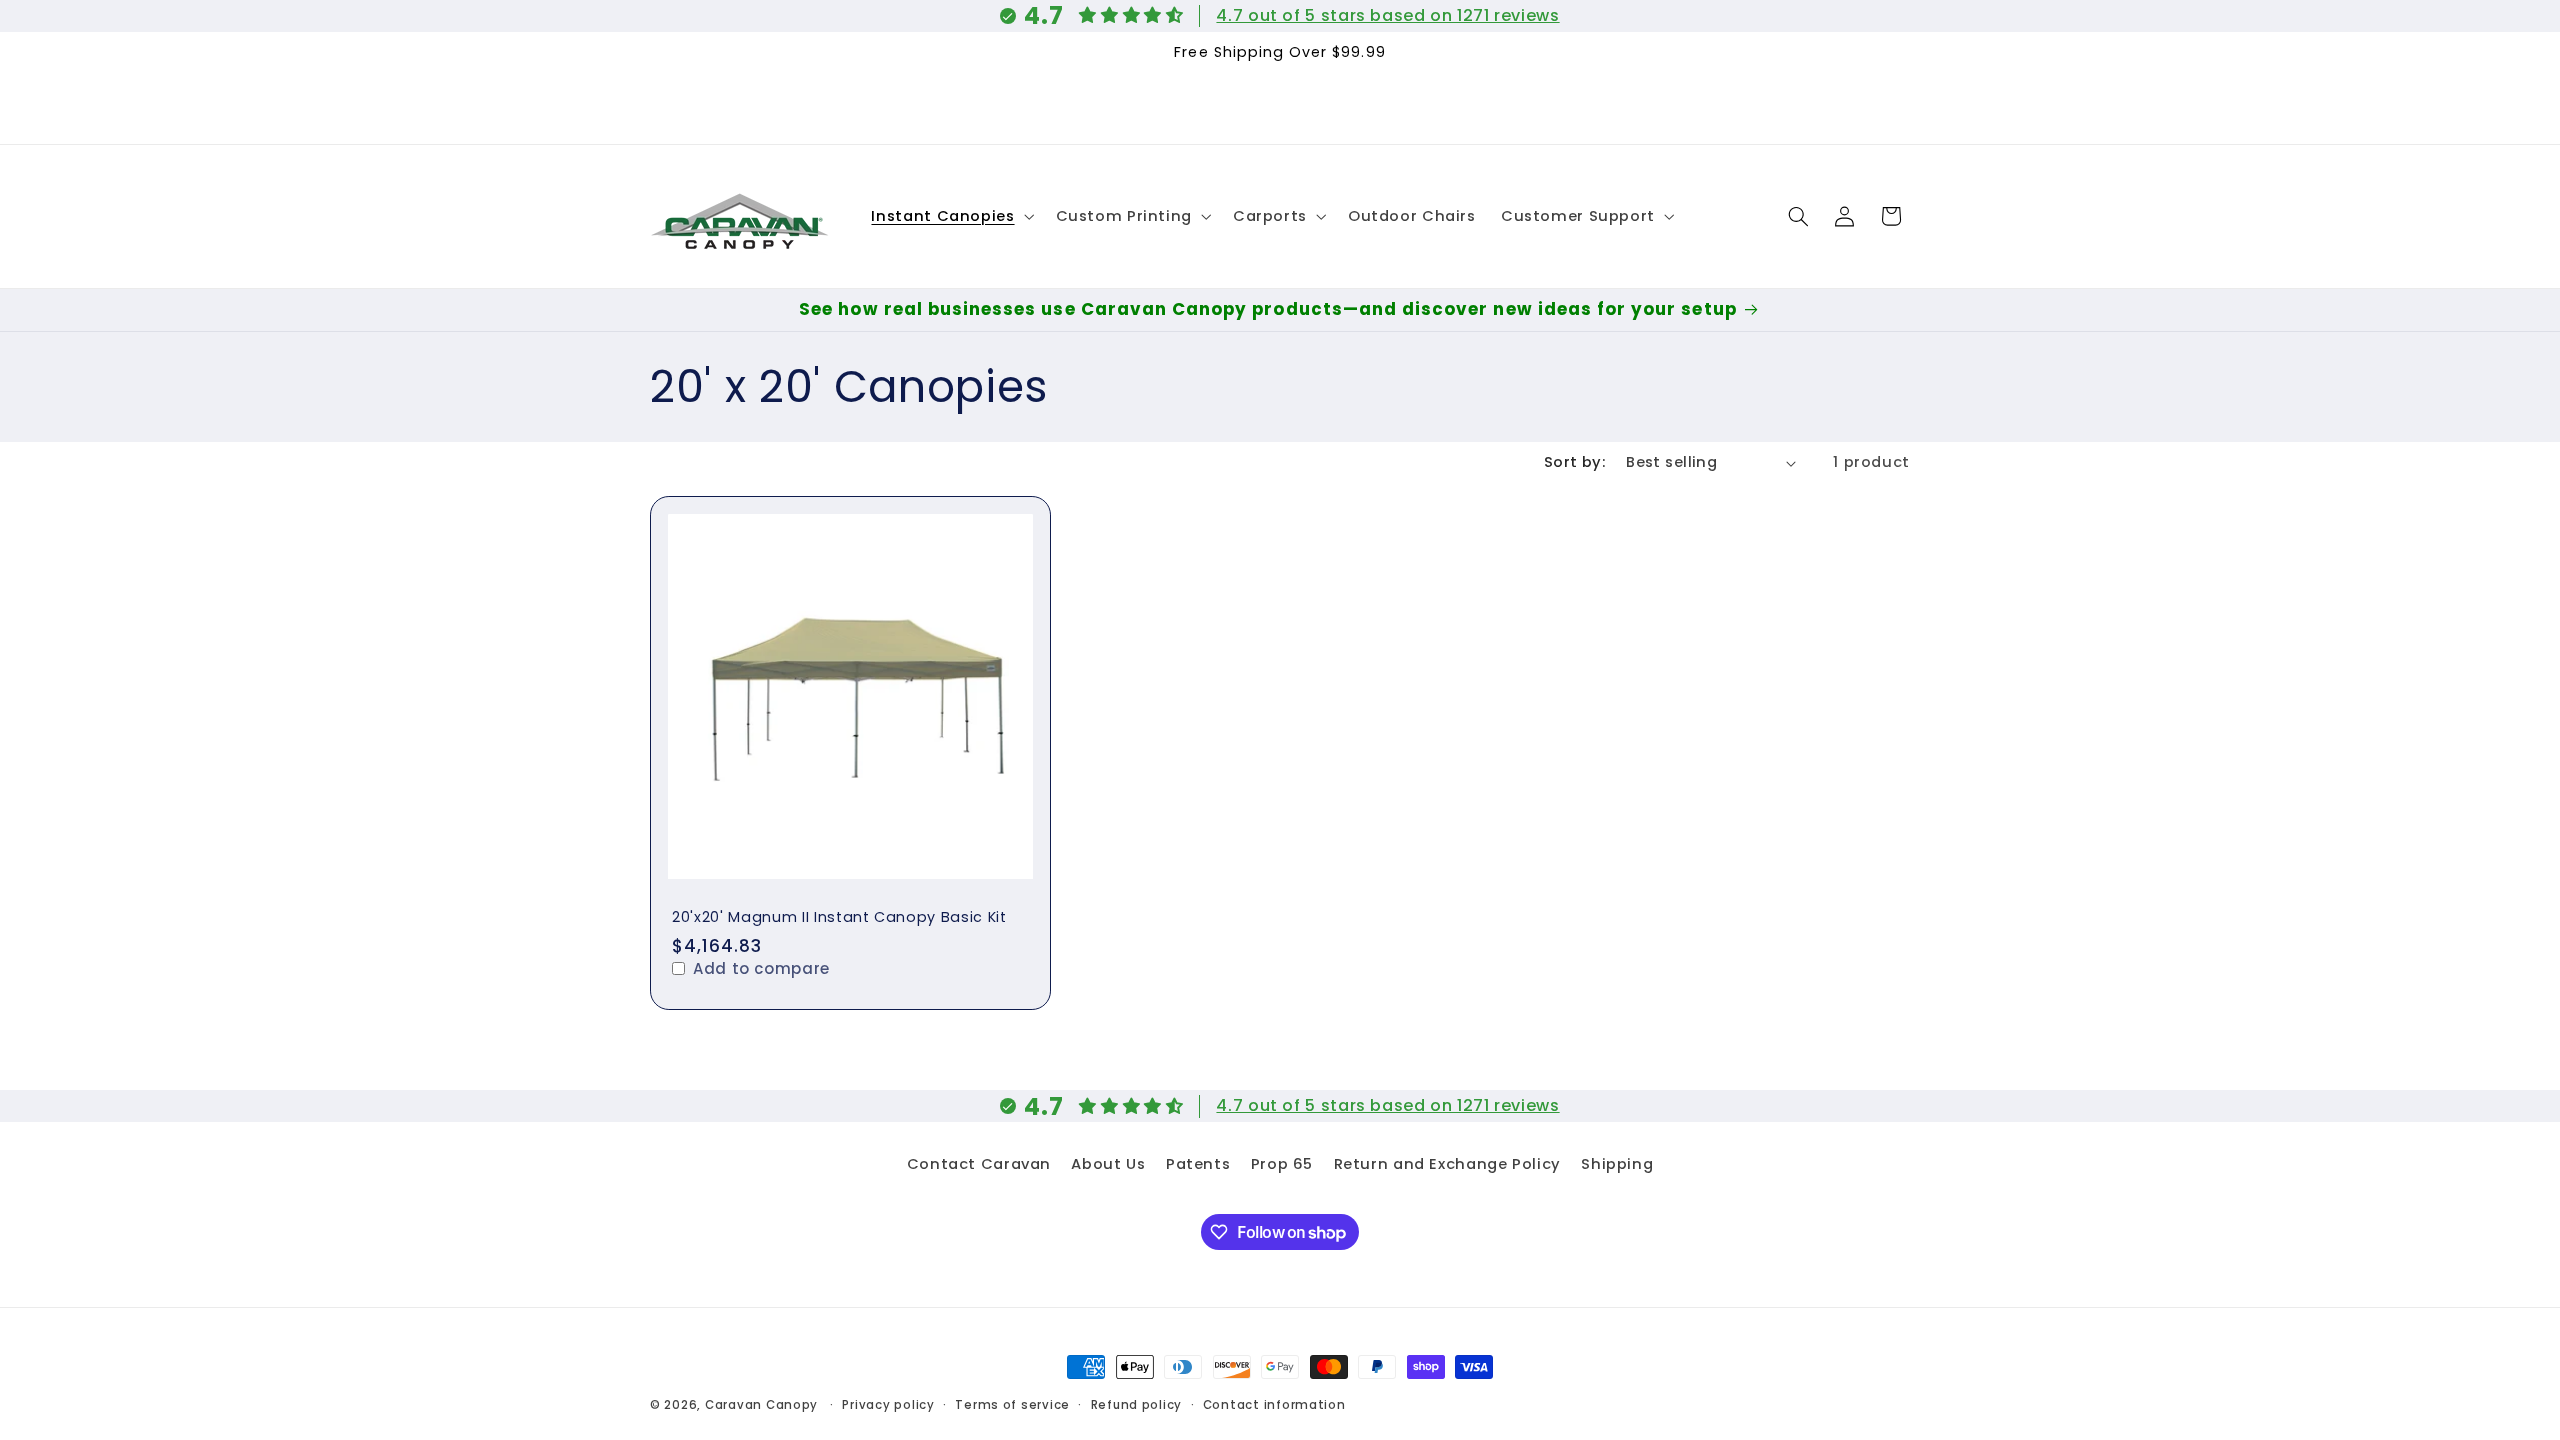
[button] (951, 216)
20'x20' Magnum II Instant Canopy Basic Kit (839, 917)
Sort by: (1574, 462)
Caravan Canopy (761, 1405)
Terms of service (1012, 1405)
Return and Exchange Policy (1447, 1164)
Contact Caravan (979, 1164)
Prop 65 (1282, 1164)
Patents (1198, 1164)
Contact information (1274, 1405)
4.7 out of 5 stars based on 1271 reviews (1387, 15)
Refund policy (1137, 1405)
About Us (1108, 1164)
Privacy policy (888, 1405)
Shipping (1617, 1164)
